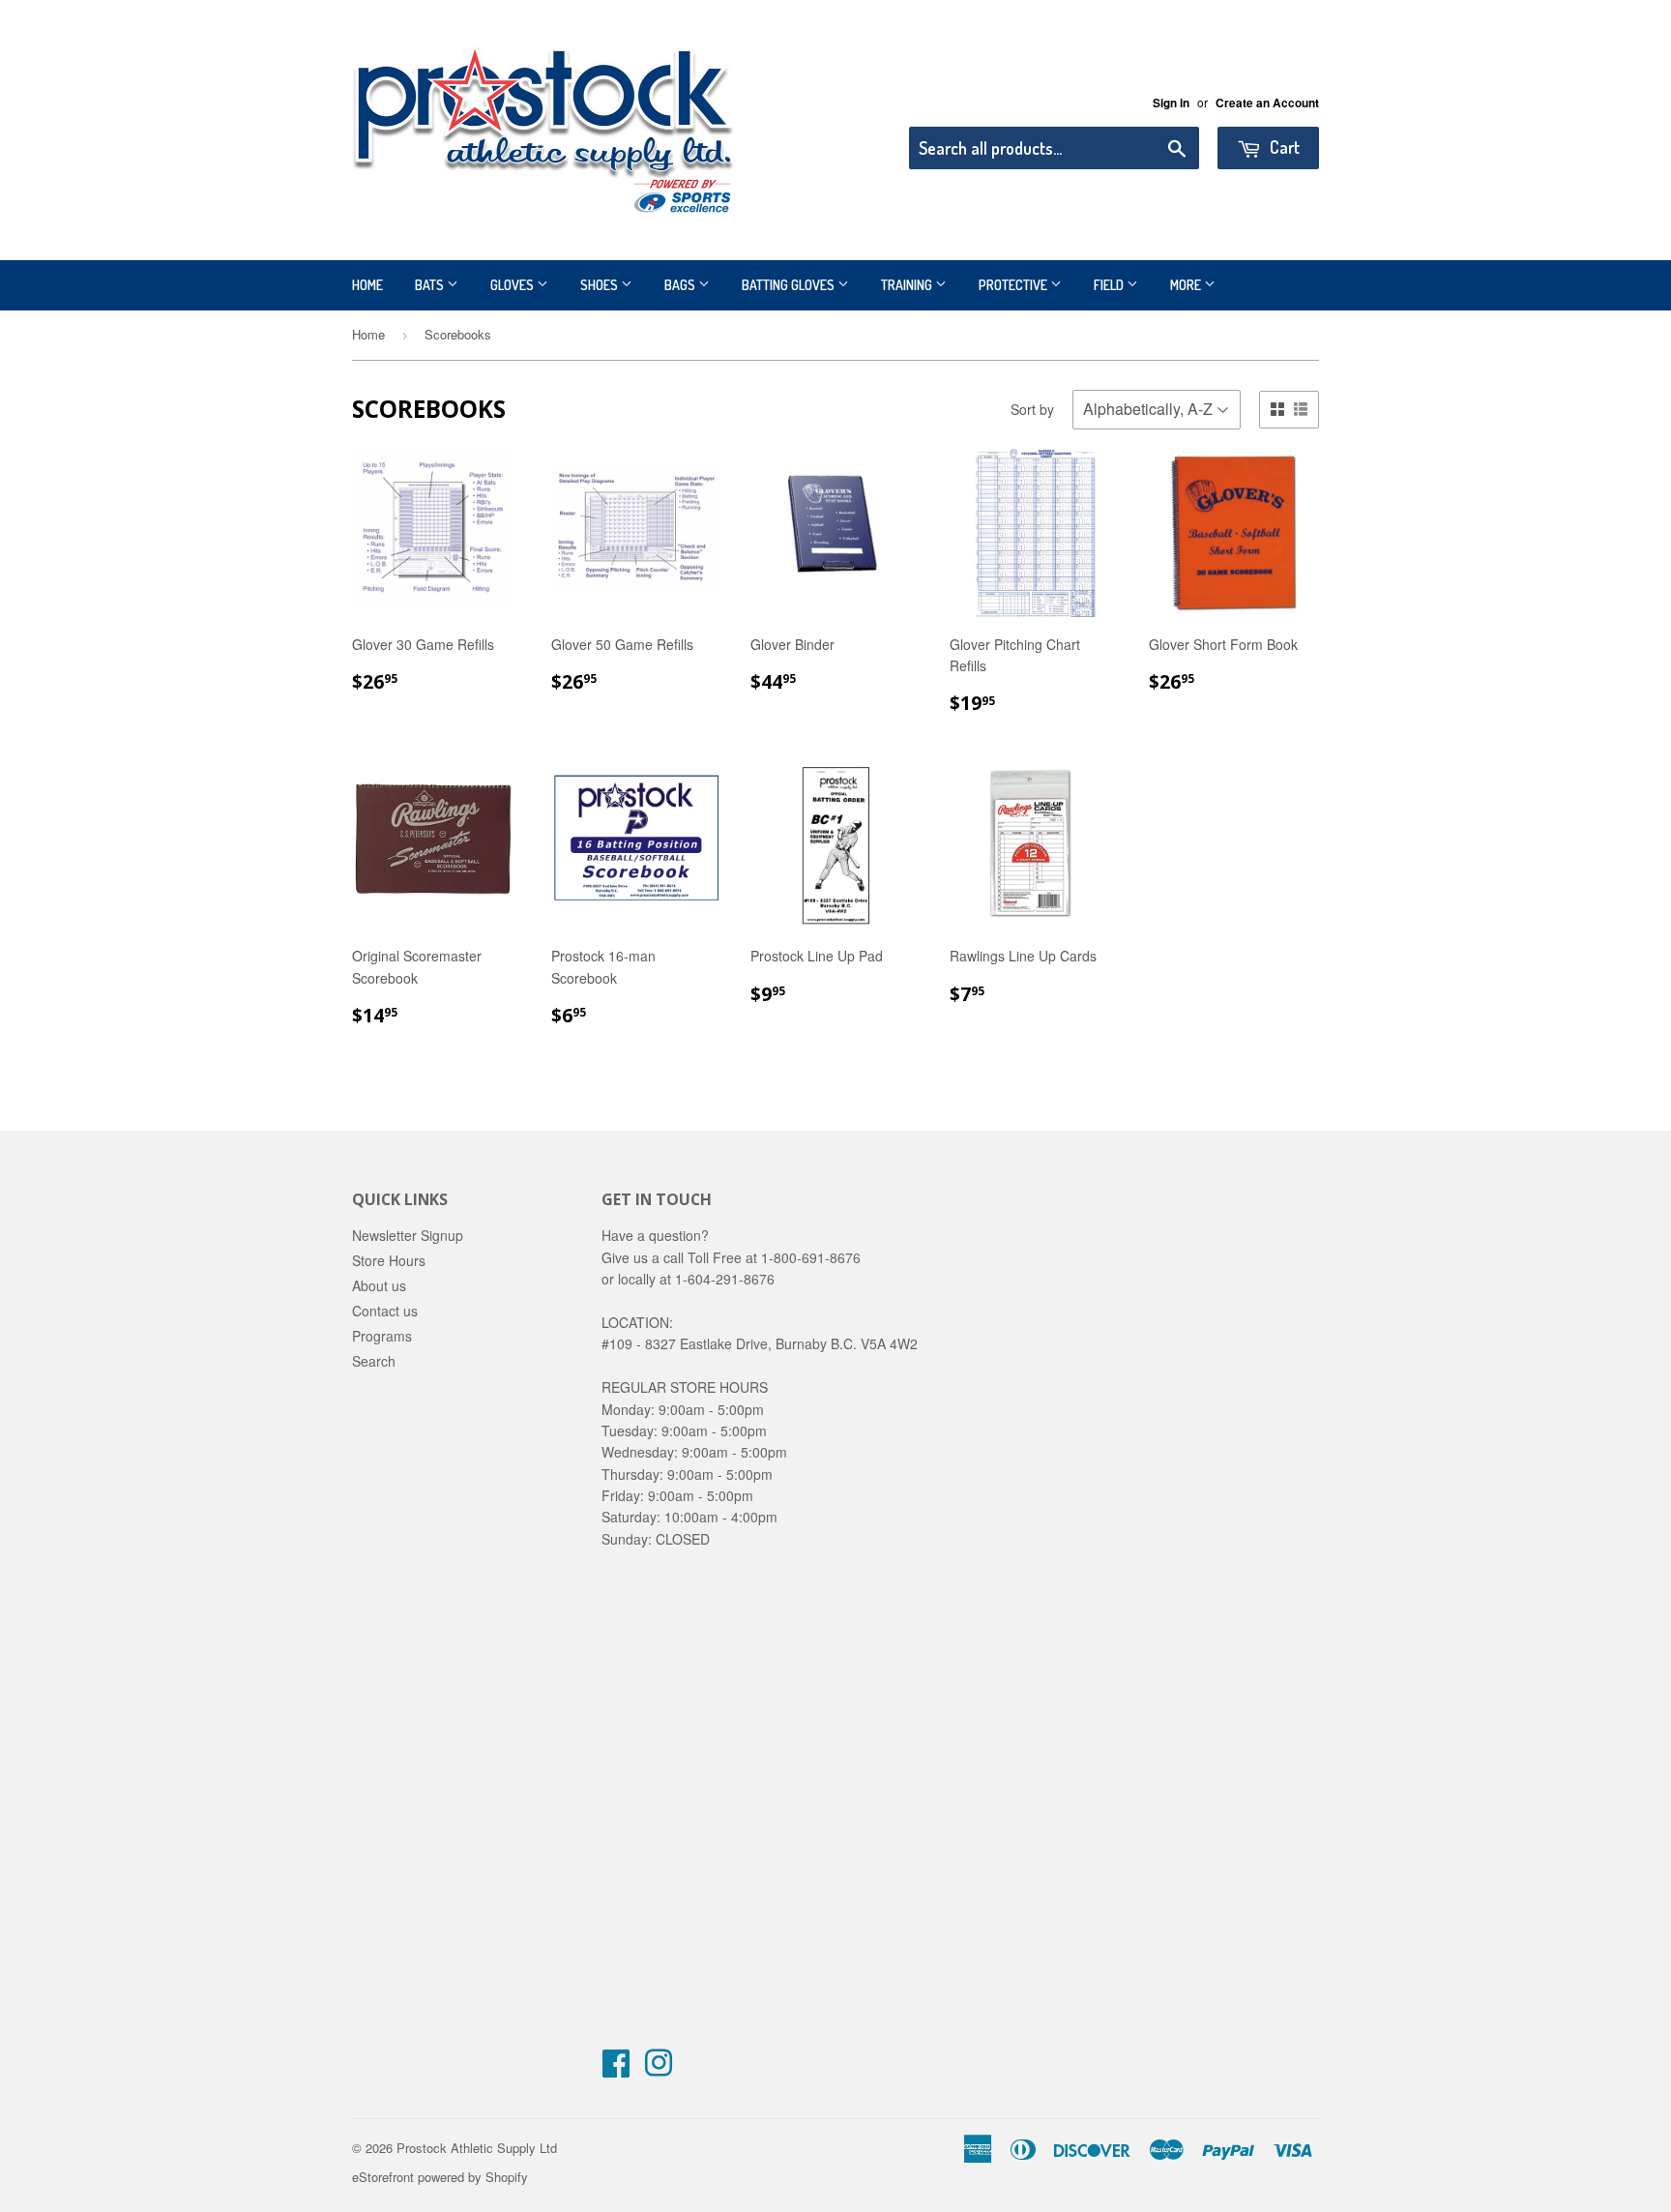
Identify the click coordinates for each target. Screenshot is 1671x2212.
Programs (382, 1336)
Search (374, 1361)
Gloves (513, 285)
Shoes (601, 285)
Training (908, 285)
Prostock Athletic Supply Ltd (477, 2148)
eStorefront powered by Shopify (440, 2177)
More (1187, 285)
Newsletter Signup (408, 1235)
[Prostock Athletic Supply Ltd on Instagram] (659, 2069)
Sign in (1171, 103)
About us (379, 1285)
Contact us (385, 1311)
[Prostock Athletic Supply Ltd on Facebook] (616, 2069)
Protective (1014, 285)
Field (1110, 285)
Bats (431, 285)
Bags (681, 285)
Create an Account (1267, 103)
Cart (1283, 147)
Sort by (1032, 409)
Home (367, 285)
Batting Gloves (790, 285)
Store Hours (389, 1260)
